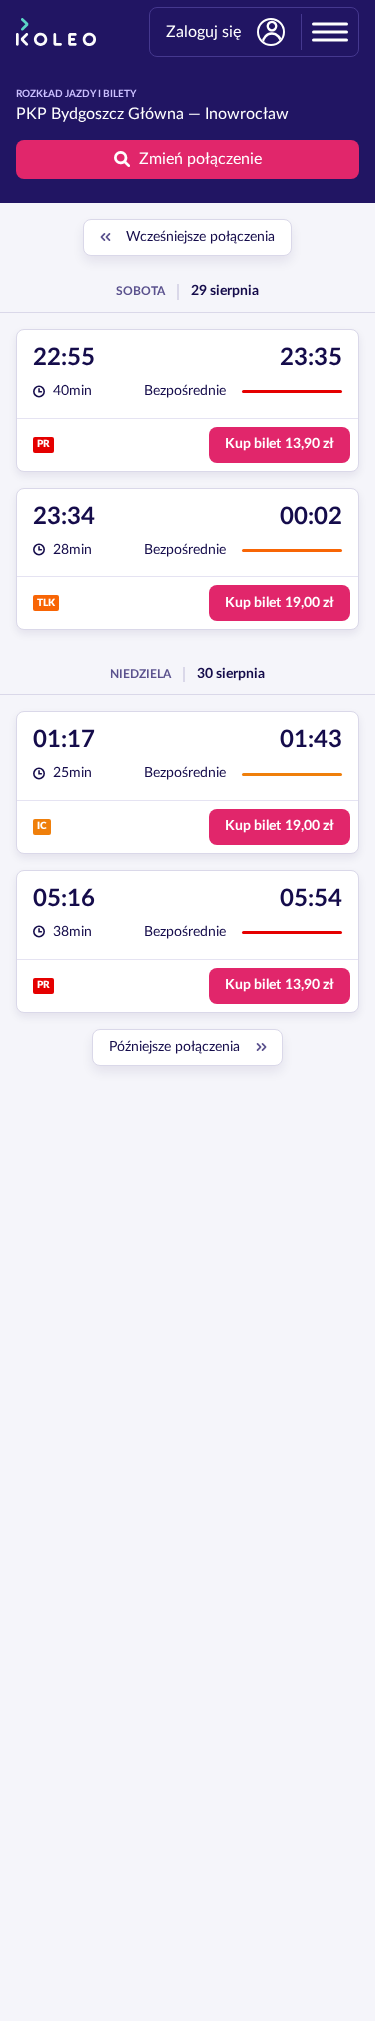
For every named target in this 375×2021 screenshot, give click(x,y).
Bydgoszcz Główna (117, 114)
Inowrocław (247, 114)
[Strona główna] (56, 32)
